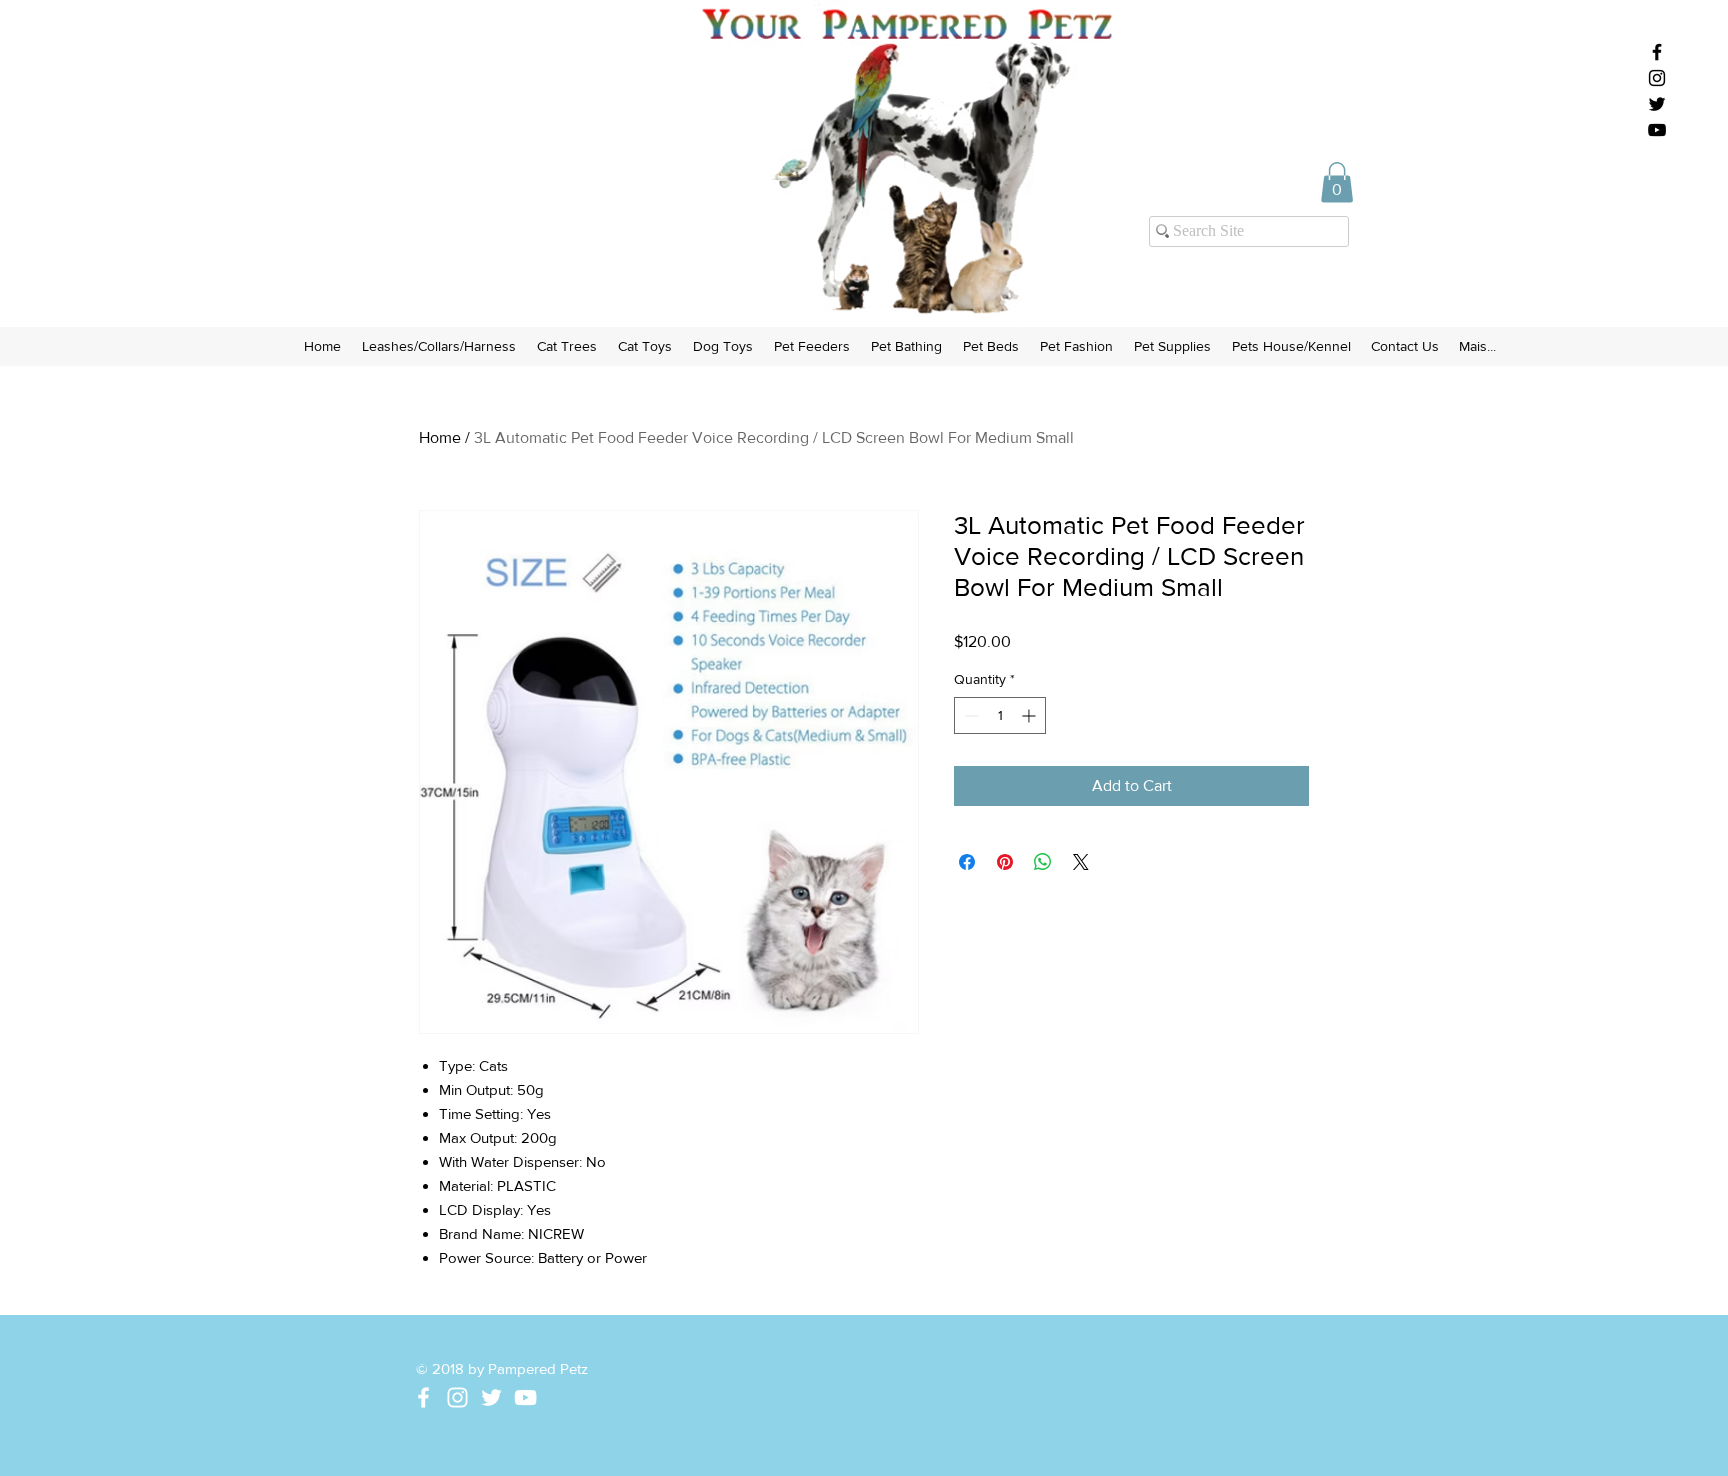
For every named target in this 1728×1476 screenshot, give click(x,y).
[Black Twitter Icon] (1657, 104)
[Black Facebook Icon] (1657, 52)
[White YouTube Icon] (525, 1397)
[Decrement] (969, 715)
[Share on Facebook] (967, 862)
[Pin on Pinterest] (1005, 862)
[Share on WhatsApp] (1043, 862)
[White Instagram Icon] (457, 1397)
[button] (1337, 182)
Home (440, 437)
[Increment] (1030, 715)
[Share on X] (1081, 862)
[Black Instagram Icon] (1657, 78)
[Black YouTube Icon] (1657, 130)
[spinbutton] (1000, 715)
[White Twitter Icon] (491, 1397)
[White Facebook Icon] (423, 1397)
